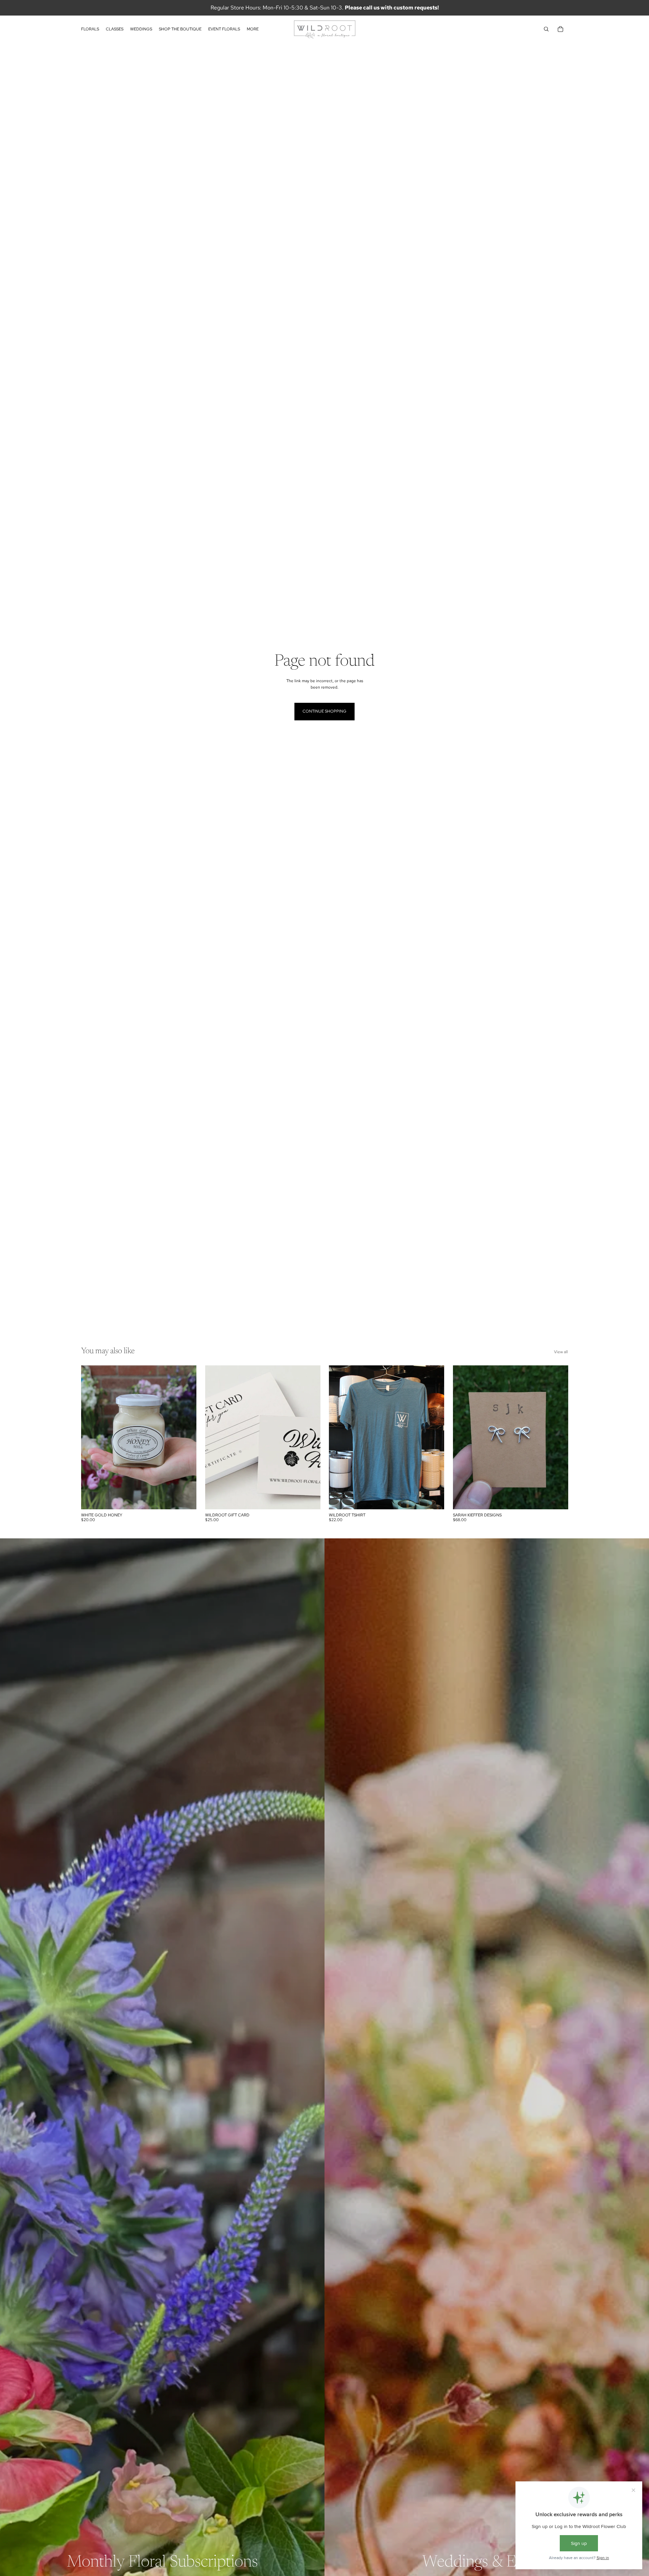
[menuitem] (253, 29)
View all (561, 1352)
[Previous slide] (215, 1437)
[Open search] (546, 29)
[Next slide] (310, 1437)
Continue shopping (324, 711)
